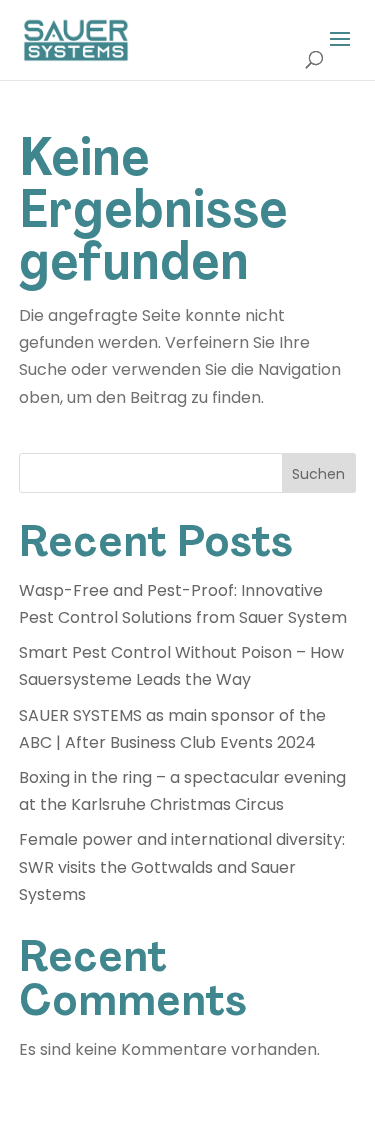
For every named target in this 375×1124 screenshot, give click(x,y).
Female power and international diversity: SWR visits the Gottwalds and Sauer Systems (182, 866)
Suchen (318, 474)
